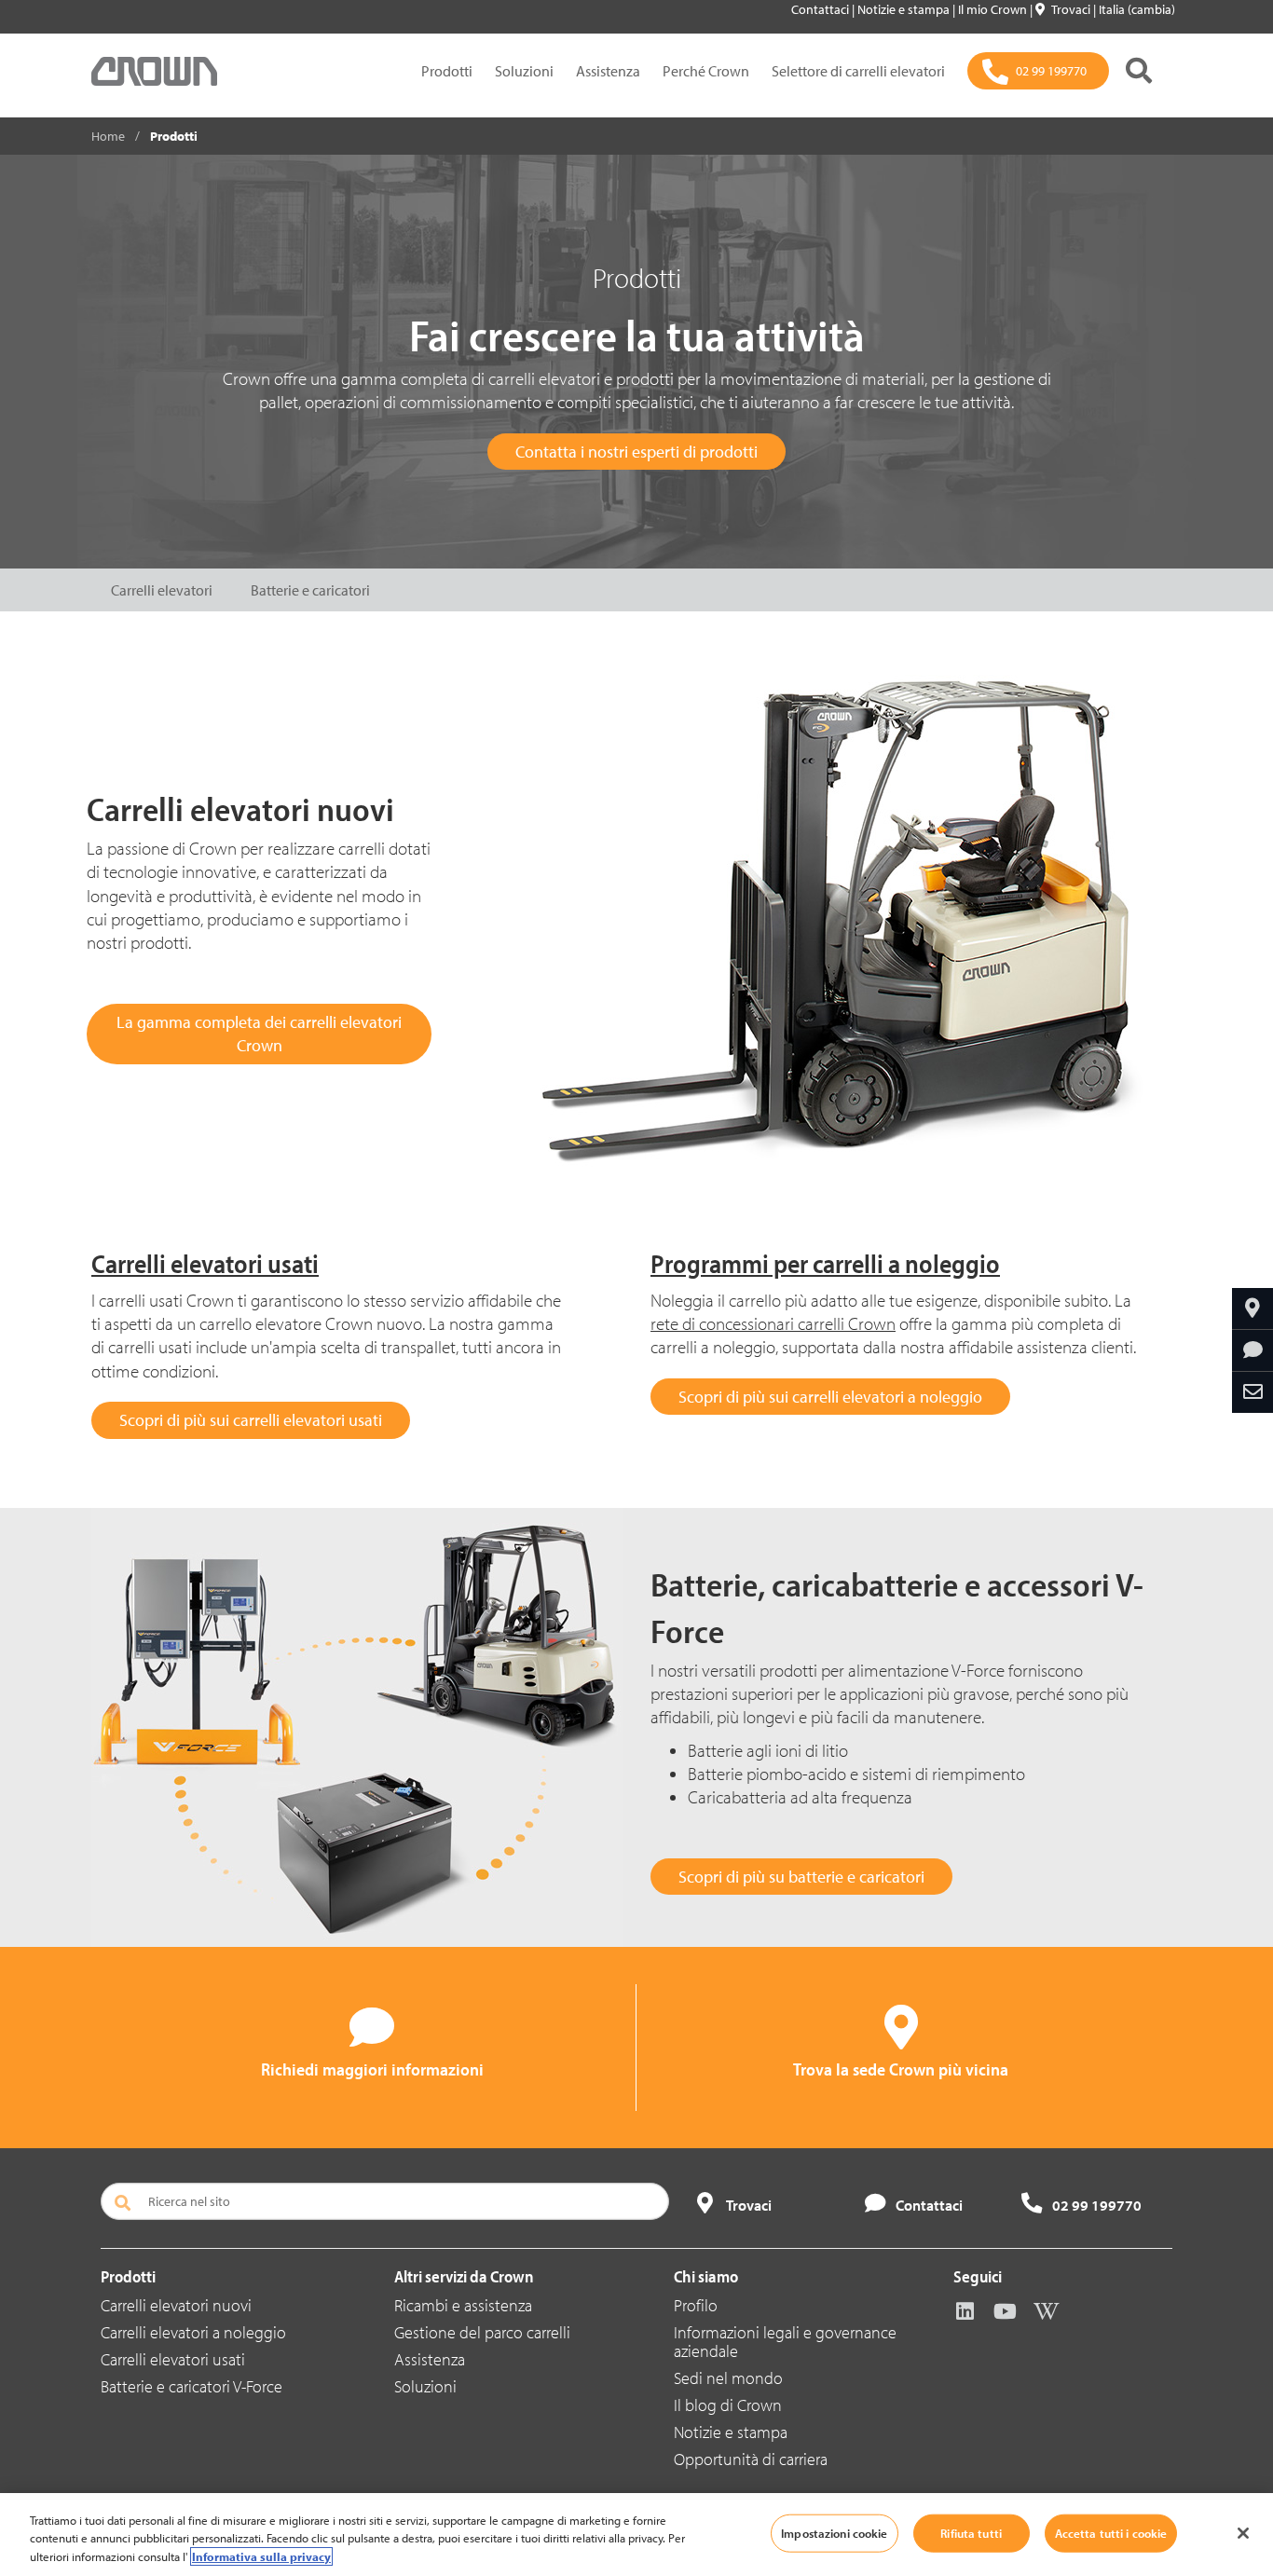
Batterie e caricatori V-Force (192, 2386)
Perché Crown (706, 71)
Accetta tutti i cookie (1111, 2532)
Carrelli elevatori (162, 590)
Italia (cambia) (1137, 9)
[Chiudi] (1243, 2533)
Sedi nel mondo (728, 2378)
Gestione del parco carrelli (482, 2332)
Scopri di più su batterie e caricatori (801, 1877)
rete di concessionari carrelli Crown (773, 1323)
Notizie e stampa (905, 9)
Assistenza (608, 71)
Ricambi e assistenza (463, 2305)
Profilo (696, 2305)
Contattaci (821, 9)
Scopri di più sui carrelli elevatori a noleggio (830, 1397)
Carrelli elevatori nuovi (176, 2305)
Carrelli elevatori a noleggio (193, 2332)
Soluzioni (524, 71)
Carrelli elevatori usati (173, 2359)
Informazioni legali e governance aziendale (785, 2342)
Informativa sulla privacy (261, 2556)
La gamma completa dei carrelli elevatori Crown (259, 1034)
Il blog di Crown (728, 2405)
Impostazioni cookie (834, 2532)
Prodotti (447, 71)
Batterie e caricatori (310, 590)
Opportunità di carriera (751, 2459)
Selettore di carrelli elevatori (858, 71)
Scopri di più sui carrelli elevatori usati (251, 1420)
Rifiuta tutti (971, 2532)
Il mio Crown (994, 9)
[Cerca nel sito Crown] (1139, 71)
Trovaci (1072, 9)
